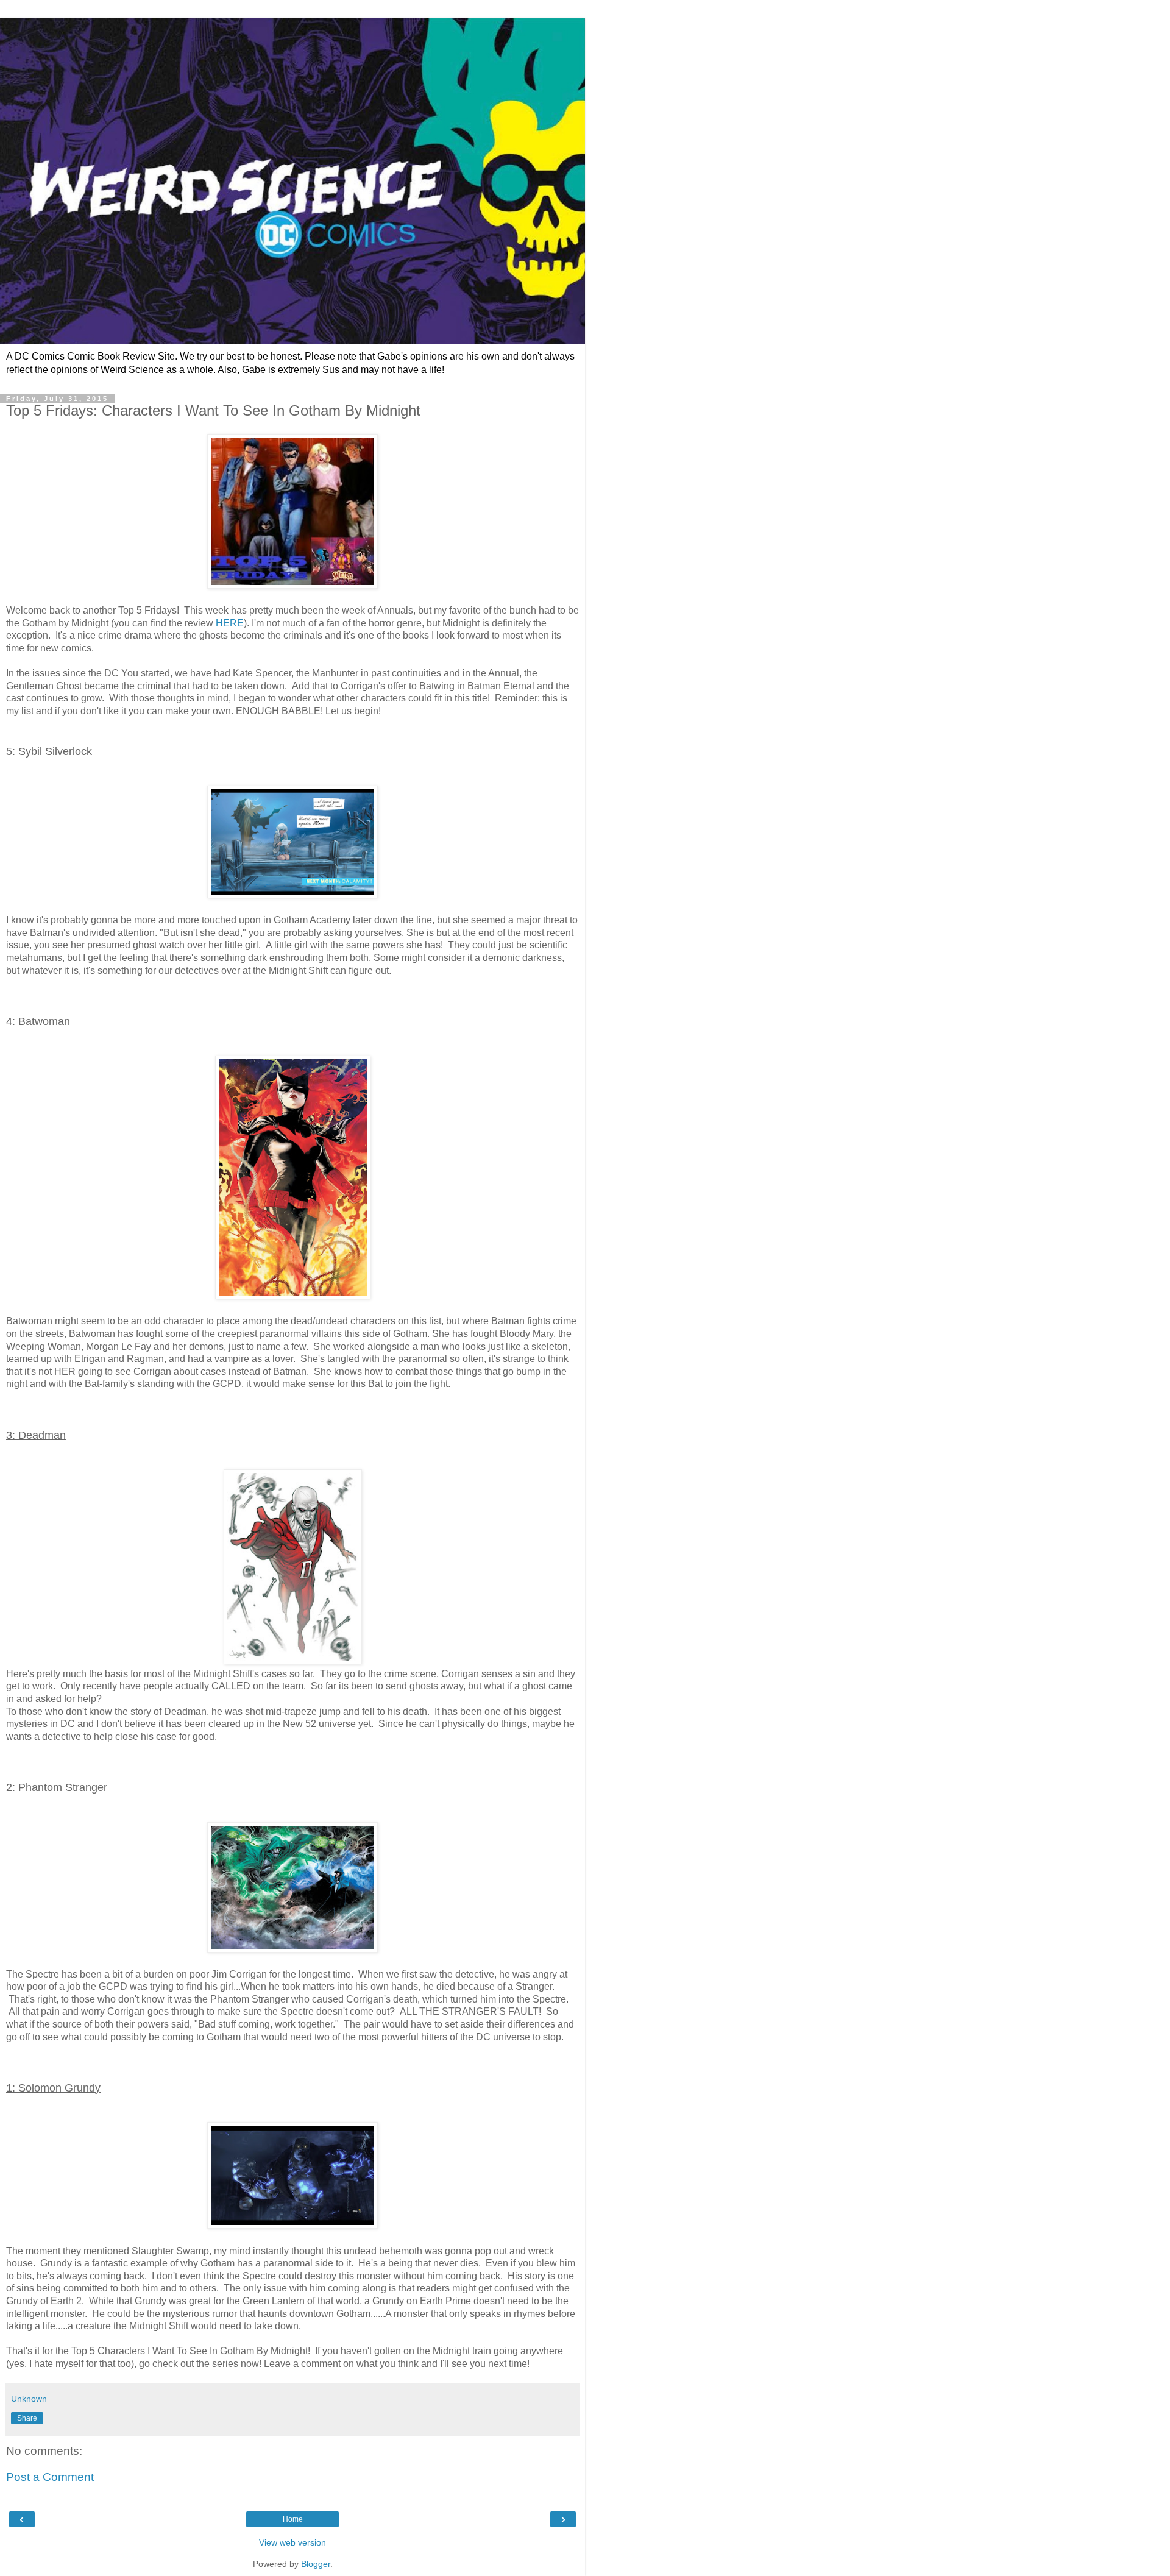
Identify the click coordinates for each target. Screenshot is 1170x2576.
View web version (292, 2542)
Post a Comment (50, 2477)
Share (27, 2418)
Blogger (316, 2564)
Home (293, 2519)
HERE (230, 623)
